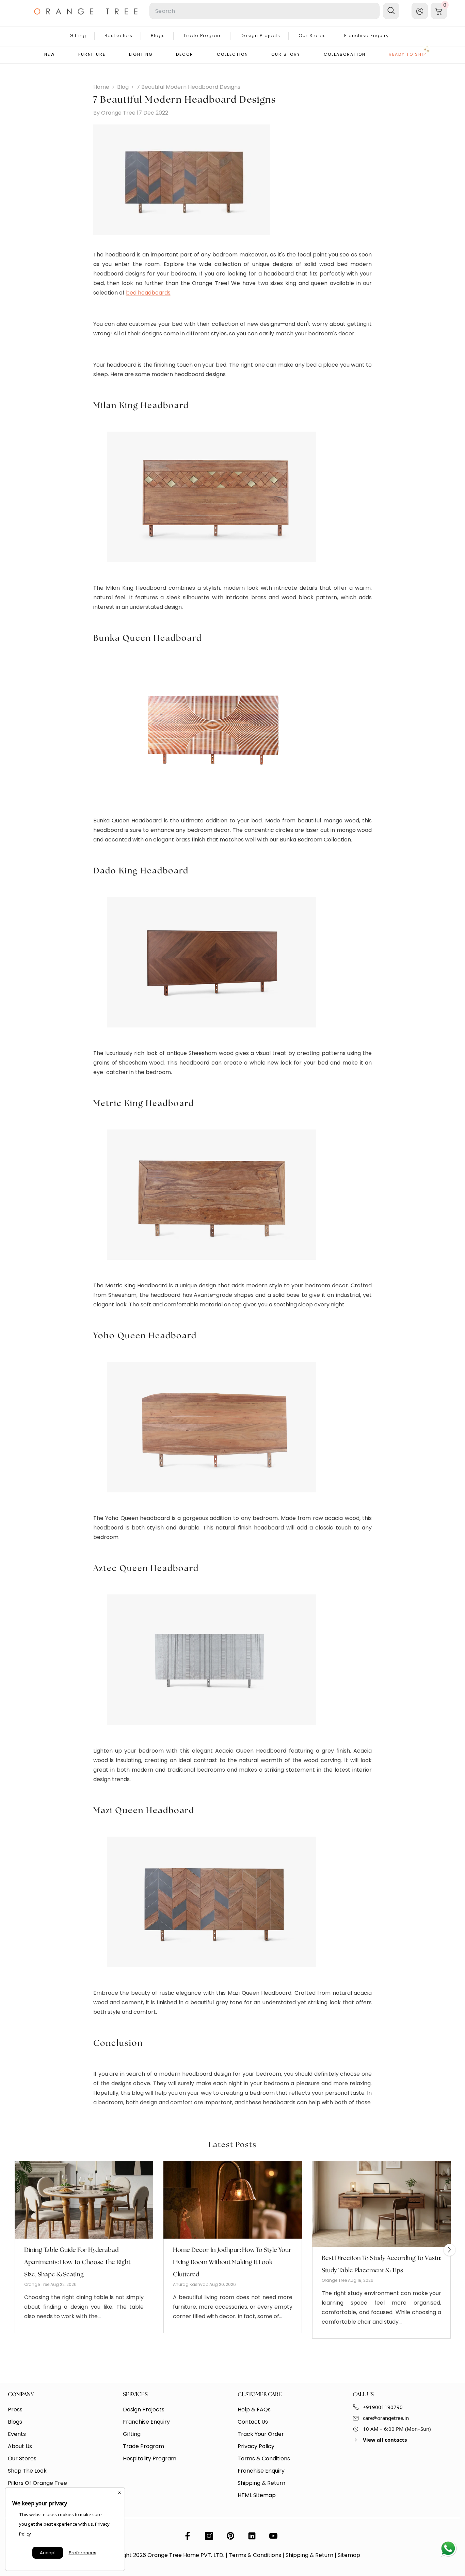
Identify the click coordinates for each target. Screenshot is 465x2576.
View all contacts (385, 2440)
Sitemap (349, 2555)
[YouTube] (273, 2536)
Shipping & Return (309, 2555)
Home (101, 87)
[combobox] (264, 11)
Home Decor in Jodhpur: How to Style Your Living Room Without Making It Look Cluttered (232, 2262)
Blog (123, 87)
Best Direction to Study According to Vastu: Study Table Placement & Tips (381, 2264)
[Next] (450, 2250)
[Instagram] (209, 2536)
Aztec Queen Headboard (146, 1569)
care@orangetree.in (386, 2418)
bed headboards (148, 293)
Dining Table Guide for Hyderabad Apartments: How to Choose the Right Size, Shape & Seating (77, 2262)
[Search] (219, 11)
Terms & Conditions (255, 2555)
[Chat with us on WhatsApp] (448, 2549)
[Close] (119, 2493)
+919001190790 (383, 2407)
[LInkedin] (252, 2536)
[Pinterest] (230, 2536)
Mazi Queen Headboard (144, 1811)
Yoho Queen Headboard (145, 1336)
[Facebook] (188, 2536)
